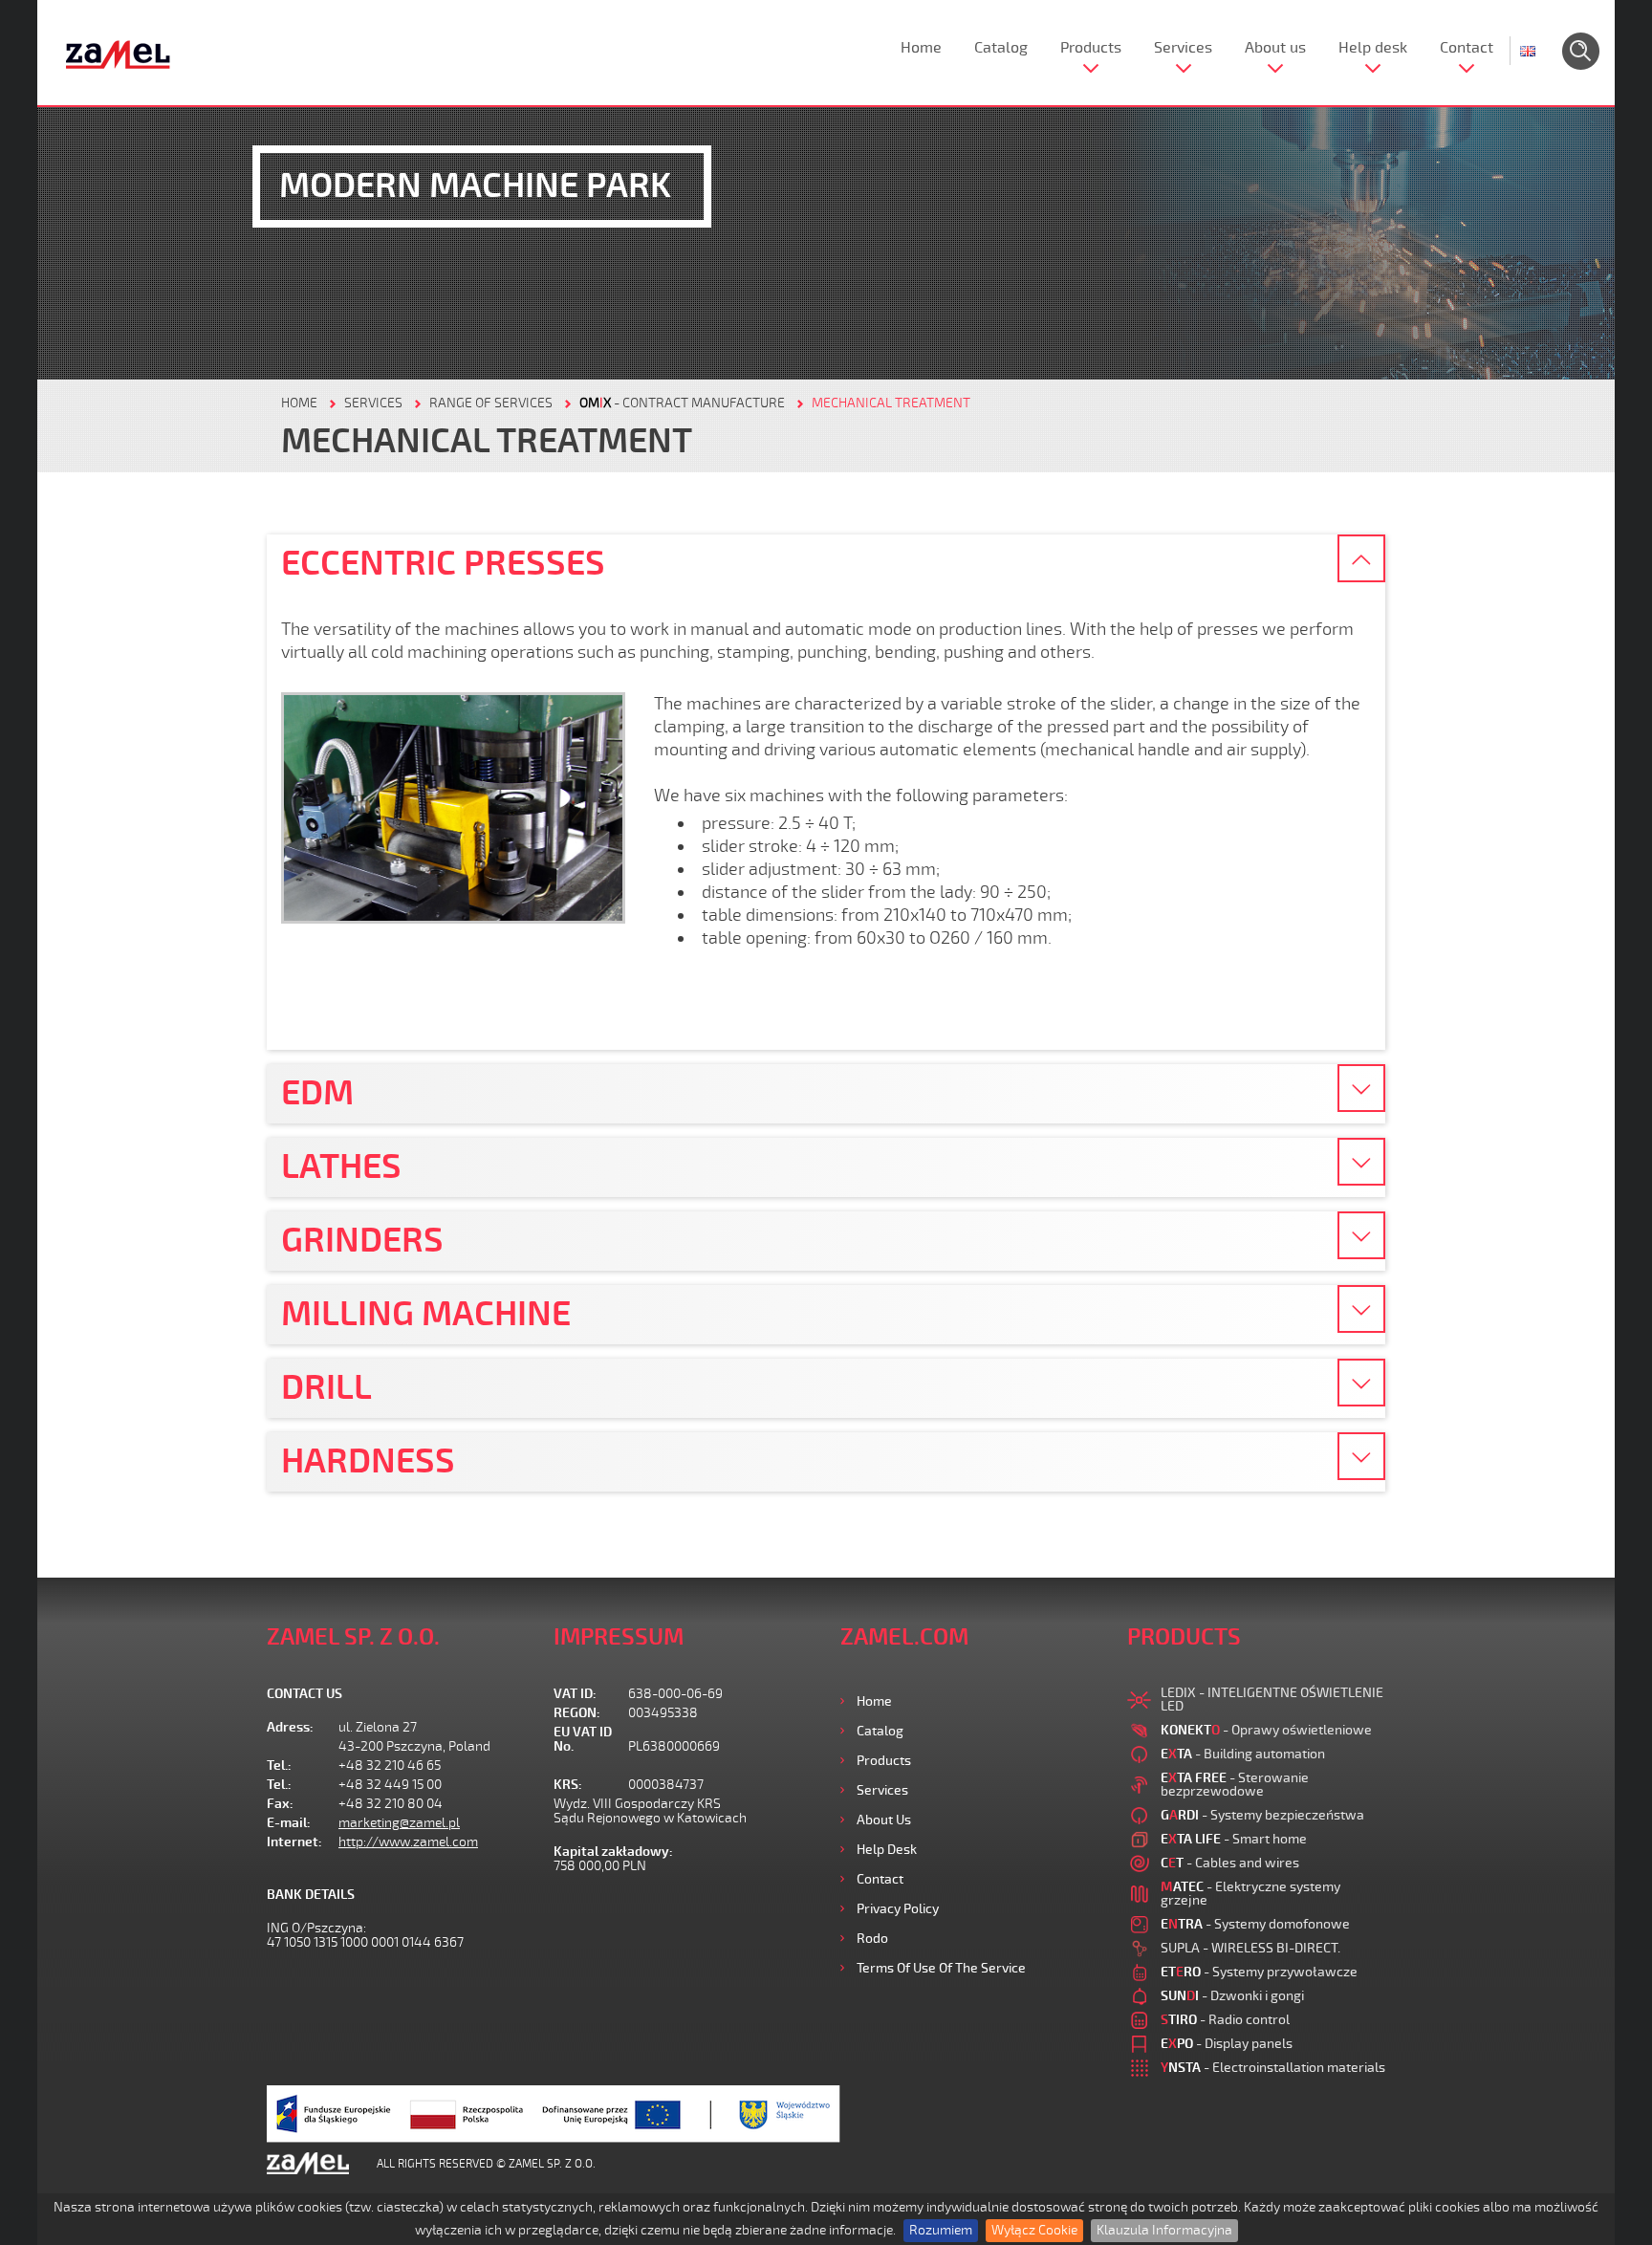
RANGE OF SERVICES (491, 403)
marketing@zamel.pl (399, 1823)
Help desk (1373, 48)
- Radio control (1225, 2020)
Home (921, 48)
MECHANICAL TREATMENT (891, 403)
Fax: (280, 1804)
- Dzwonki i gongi (1232, 1996)
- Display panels (1227, 2044)
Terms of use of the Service (941, 1968)
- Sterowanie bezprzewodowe (1235, 1785)
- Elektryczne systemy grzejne (1250, 1894)
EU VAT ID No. (583, 1739)
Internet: (294, 1842)
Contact (1467, 48)
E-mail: (289, 1823)
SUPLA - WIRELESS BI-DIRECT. (1250, 1948)
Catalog (1001, 48)
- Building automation (1243, 1754)
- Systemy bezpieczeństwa (1262, 1815)
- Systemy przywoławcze (1259, 1972)
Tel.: (279, 1765)
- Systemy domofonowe (1255, 1924)
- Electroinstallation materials (1273, 2068)
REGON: (577, 1713)
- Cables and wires (1230, 1863)
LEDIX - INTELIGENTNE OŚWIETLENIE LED (1272, 1700)
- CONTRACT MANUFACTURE (682, 403)
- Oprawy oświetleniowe (1266, 1730)
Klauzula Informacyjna (1164, 2230)
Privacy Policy (898, 1909)
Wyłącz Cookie (1034, 2230)
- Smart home (1234, 1839)
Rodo (872, 1939)
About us (1275, 48)
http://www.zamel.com (408, 1842)
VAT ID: (575, 1694)
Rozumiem (941, 2230)
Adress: (290, 1727)
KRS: (568, 1785)
